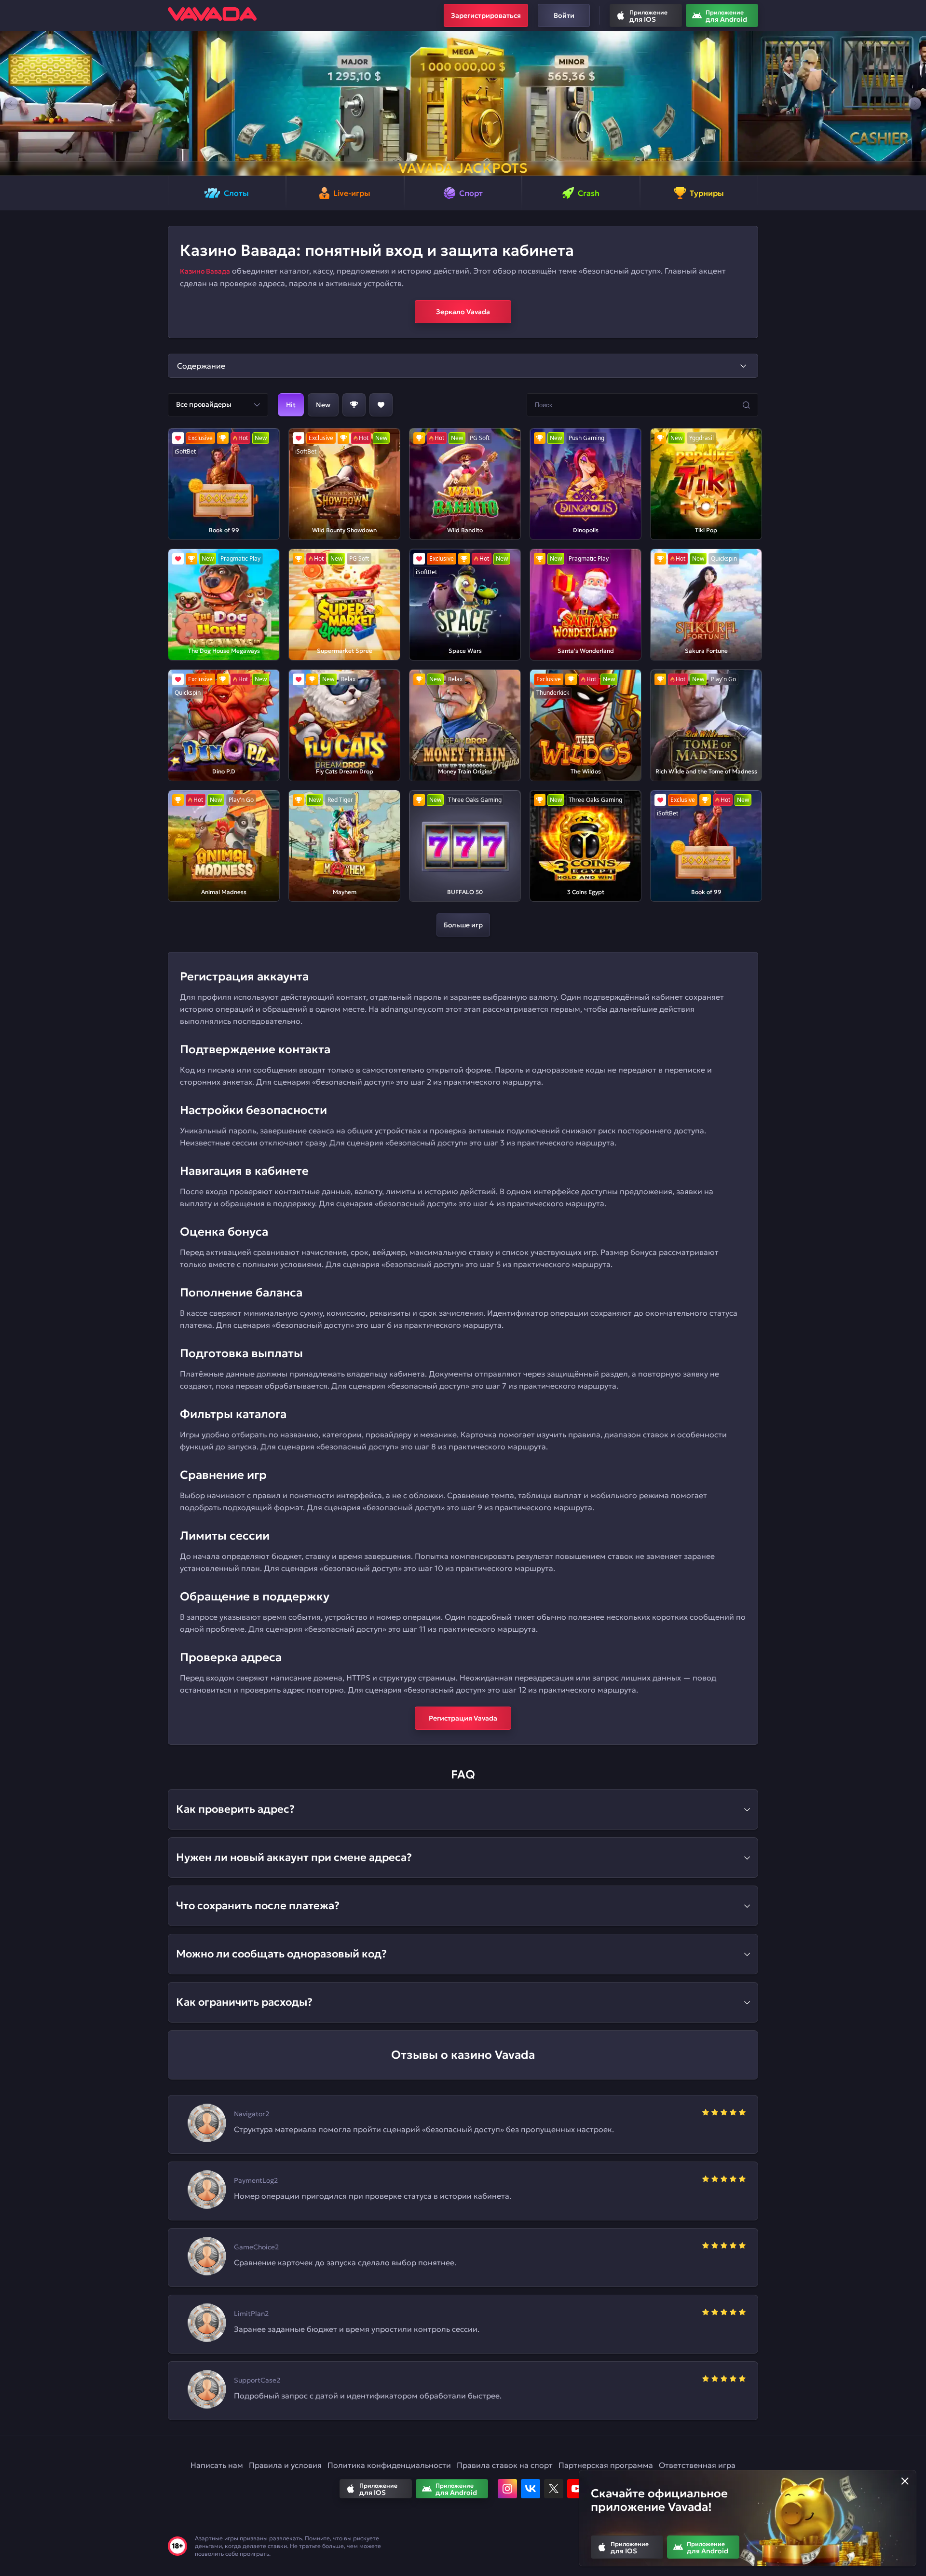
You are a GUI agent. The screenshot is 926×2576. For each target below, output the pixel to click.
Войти (564, 15)
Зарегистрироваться (486, 15)
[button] (11, 103)
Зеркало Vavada (463, 312)
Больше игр (463, 925)
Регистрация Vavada (463, 1718)
